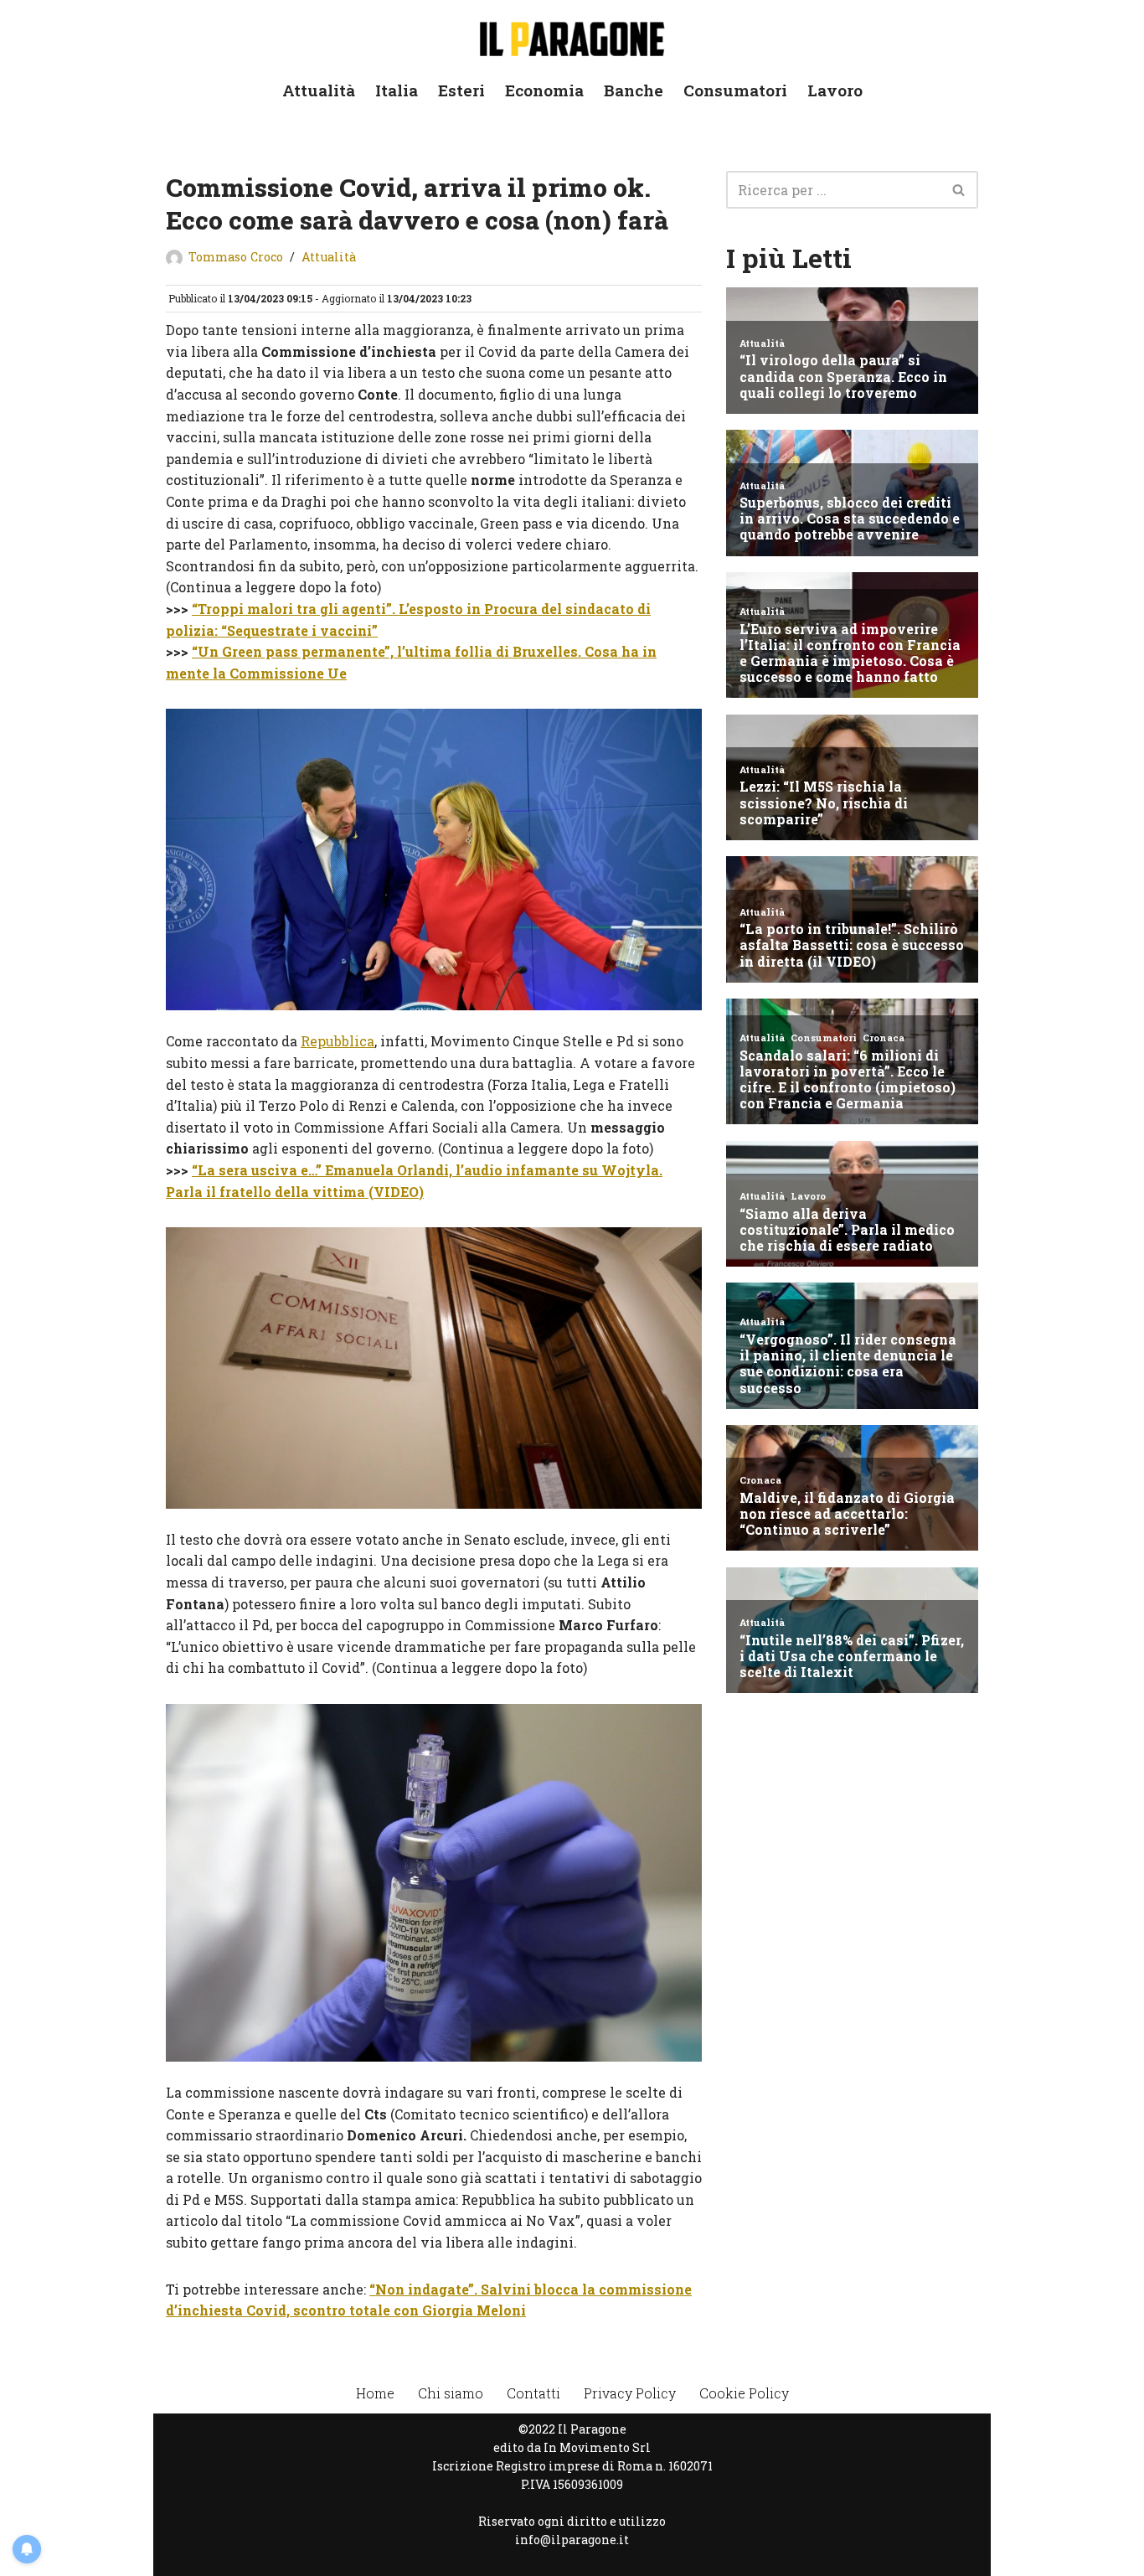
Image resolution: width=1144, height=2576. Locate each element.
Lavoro (835, 90)
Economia (544, 90)
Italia (397, 90)
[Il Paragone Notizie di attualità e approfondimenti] (572, 36)
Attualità (319, 90)
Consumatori (735, 90)
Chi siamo (451, 2393)
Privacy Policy (630, 2393)
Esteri (461, 90)
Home (375, 2393)
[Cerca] (959, 190)
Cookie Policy (744, 2393)
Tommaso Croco (236, 257)
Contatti (533, 2393)
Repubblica (338, 1041)
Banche (634, 90)
